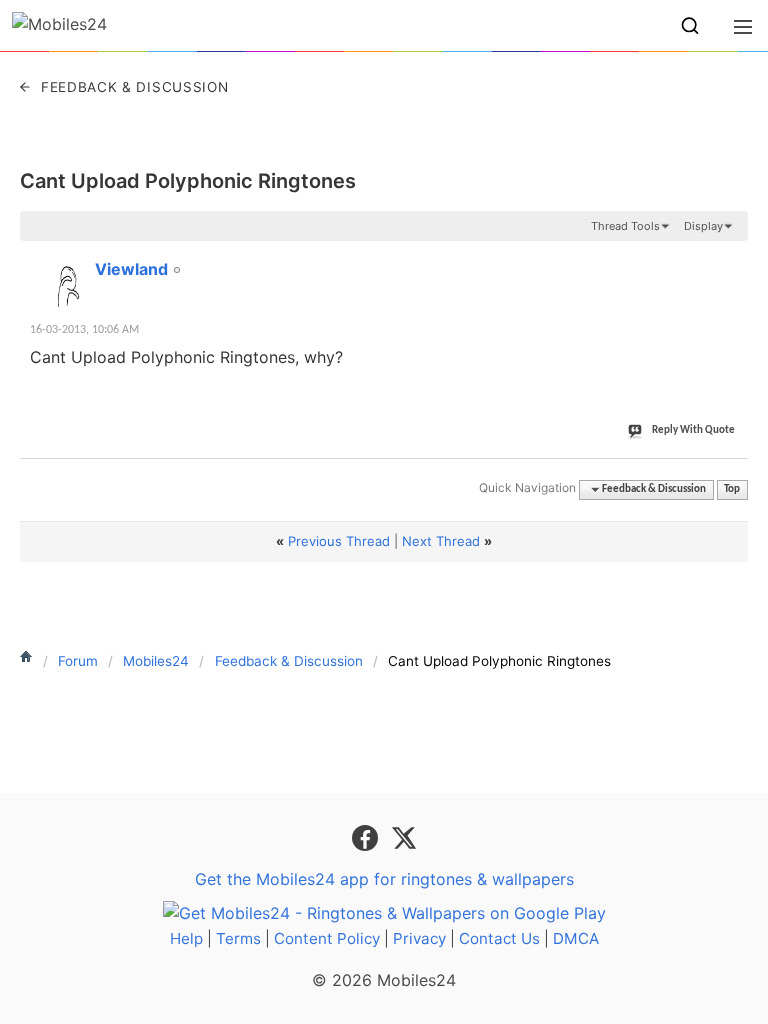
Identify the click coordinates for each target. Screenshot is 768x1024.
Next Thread (441, 541)
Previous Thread (339, 541)
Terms (238, 938)
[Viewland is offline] (60, 282)
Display (703, 226)
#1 (732, 258)
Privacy (419, 938)
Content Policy (327, 938)
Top (732, 489)
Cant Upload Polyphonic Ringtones (188, 181)
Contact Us (499, 938)
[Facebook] (367, 837)
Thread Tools (625, 226)
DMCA (576, 938)
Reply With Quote (693, 430)
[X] (404, 837)
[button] (690, 26)
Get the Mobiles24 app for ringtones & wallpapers (384, 879)
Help (186, 938)
